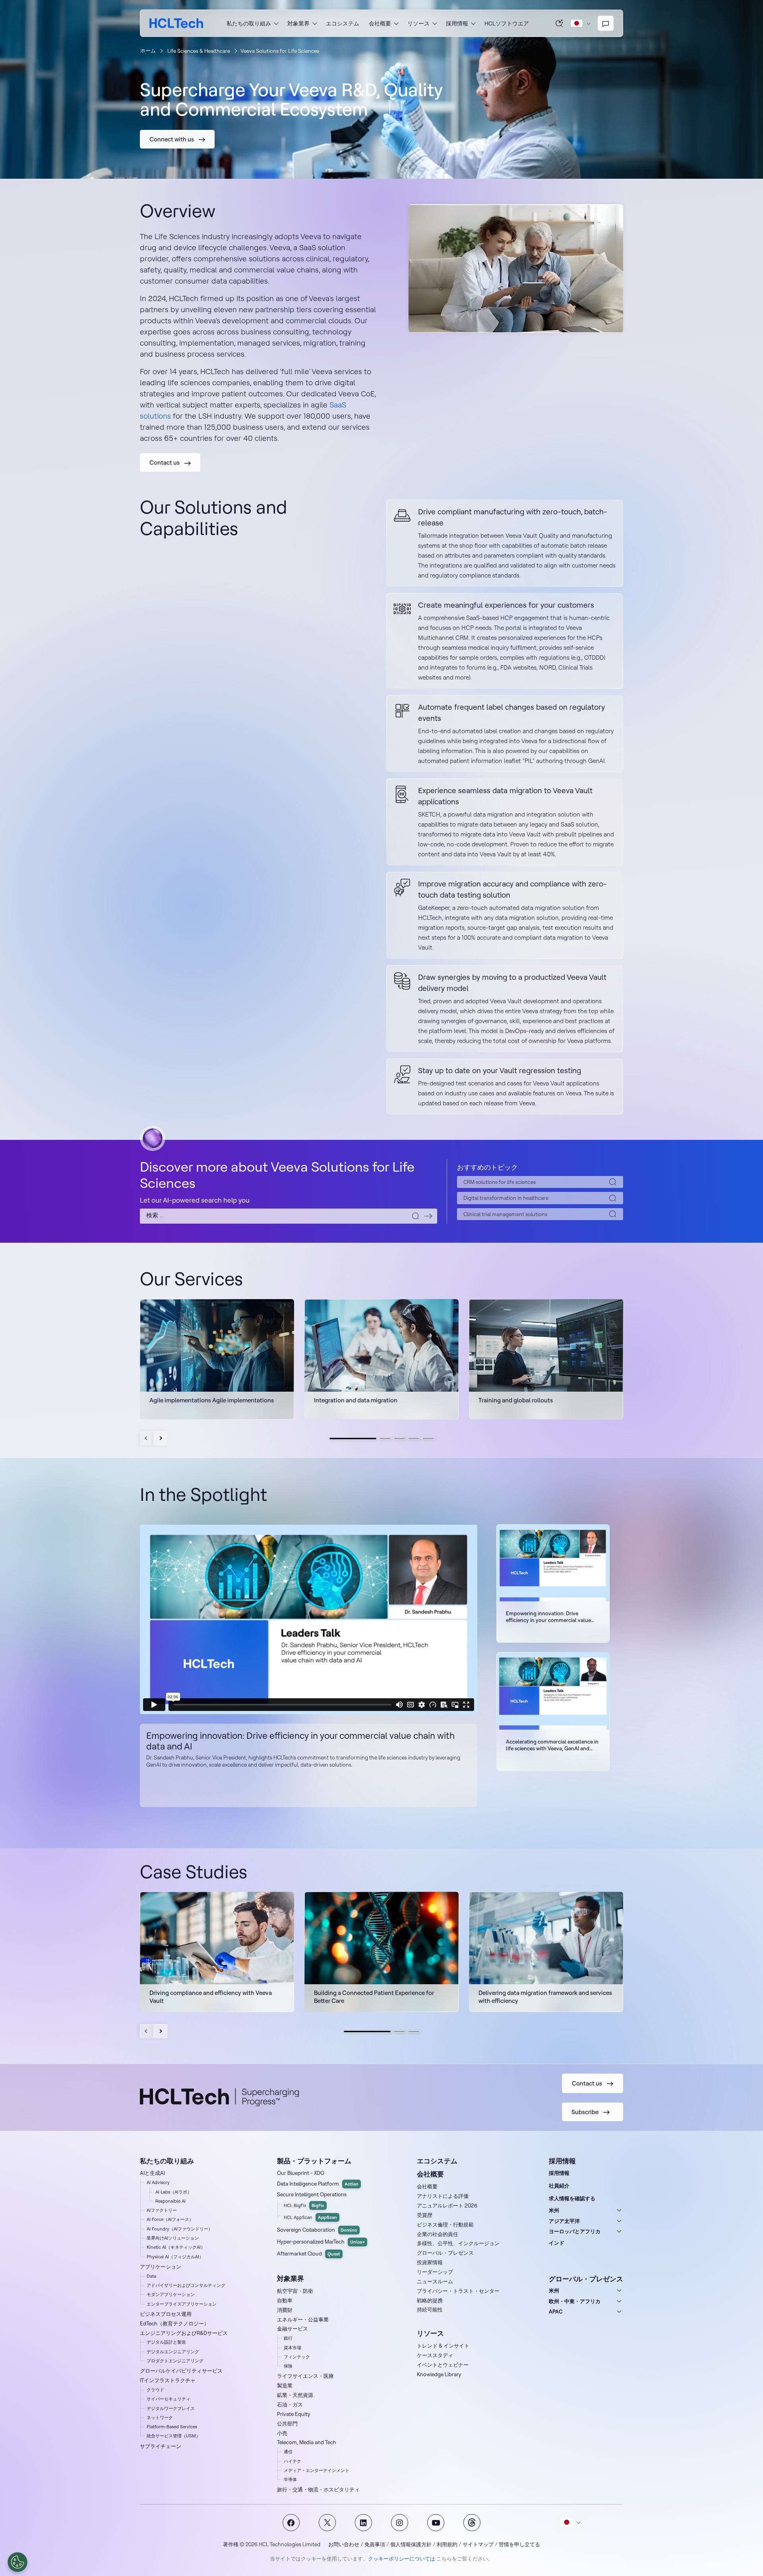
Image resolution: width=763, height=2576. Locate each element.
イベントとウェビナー (443, 2365)
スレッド (472, 2523)
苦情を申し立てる (519, 2544)
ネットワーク (160, 2418)
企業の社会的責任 (438, 2234)
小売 (282, 2433)
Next (160, 1438)
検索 (560, 23)
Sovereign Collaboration (317, 2230)
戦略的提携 (430, 2300)
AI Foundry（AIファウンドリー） (180, 2229)
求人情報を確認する (572, 2198)
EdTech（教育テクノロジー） (174, 2323)
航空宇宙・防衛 (295, 2291)
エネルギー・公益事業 (303, 2319)
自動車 (285, 2300)
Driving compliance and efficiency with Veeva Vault (211, 1997)
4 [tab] (414, 1439)
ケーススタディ (435, 2355)
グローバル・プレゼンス (445, 2253)
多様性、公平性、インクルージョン (458, 2243)
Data (151, 2276)
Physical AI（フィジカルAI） (175, 2257)
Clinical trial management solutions (505, 1214)
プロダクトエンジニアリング (175, 2361)
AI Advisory (158, 2182)
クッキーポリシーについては (402, 2559)
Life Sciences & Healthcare (199, 51)
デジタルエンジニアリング (173, 2352)
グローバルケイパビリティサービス (181, 2371)
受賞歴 (425, 2215)
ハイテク (292, 2461)
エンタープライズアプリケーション (182, 2304)
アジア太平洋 (564, 2221)
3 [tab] (399, 1439)
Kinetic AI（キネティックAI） (176, 2247)
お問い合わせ (344, 2544)
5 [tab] (428, 1439)
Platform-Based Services (172, 2427)
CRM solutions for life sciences (500, 1182)
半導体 (290, 2479)
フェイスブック (291, 2523)
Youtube (436, 2523)
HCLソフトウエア (507, 23)
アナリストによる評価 (443, 2196)
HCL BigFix (304, 2205)
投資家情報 (430, 2262)
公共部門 (287, 2423)
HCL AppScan (310, 2217)
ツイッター (327, 2523)
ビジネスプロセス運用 (166, 2314)
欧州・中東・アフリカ (575, 2301)
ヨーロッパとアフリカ (575, 2231)
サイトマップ (478, 2544)
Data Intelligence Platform (318, 2184)
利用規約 (447, 2544)
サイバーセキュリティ (168, 2399)
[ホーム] (176, 23)
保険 (288, 2366)
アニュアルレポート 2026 (447, 2205)
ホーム (148, 50)
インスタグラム (400, 2523)
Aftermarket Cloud (309, 2254)
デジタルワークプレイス (171, 2408)
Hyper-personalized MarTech (321, 2242)
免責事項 (375, 2544)
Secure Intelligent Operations (312, 2194)
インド (557, 2243)
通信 (288, 2452)
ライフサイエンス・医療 (305, 2376)
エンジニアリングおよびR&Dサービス (184, 2333)
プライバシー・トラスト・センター (458, 2291)
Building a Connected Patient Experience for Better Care (374, 1997)
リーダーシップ (435, 2272)
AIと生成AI (152, 2173)
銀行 (288, 2338)
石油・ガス (290, 2404)
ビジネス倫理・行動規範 (445, 2225)
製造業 (285, 2385)
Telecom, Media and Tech (307, 2442)
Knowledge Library (439, 2374)
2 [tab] (385, 1439)
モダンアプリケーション (171, 2294)
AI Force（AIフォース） (170, 2219)
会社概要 (427, 2186)
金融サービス (292, 2329)
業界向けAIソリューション (173, 2238)
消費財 (285, 2310)
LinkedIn (363, 2523)
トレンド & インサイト (443, 2346)
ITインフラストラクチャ (168, 2380)
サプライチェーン (161, 2446)
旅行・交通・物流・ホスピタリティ (318, 2489)
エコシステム (343, 23)
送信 (428, 1216)
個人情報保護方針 (411, 2544)
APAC (556, 2311)
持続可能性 (430, 2310)
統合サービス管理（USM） (173, 2436)
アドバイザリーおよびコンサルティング (186, 2285)
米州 (554, 2210)
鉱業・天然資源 (295, 2395)
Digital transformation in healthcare (506, 1198)
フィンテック (297, 2357)
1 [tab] (353, 1439)
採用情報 (559, 2173)
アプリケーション (161, 2267)
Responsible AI (170, 2201)
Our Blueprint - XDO (301, 2173)
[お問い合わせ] (606, 23)
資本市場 (292, 2348)
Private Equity (294, 2414)
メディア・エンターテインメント (317, 2470)
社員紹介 (559, 2186)
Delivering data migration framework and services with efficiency (545, 1997)
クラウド (155, 2390)
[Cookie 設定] (17, 2562)
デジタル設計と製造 (166, 2342)
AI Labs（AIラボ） (173, 2192)
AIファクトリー (162, 2210)
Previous (147, 1438)
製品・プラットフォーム (314, 2161)
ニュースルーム (435, 2281)
